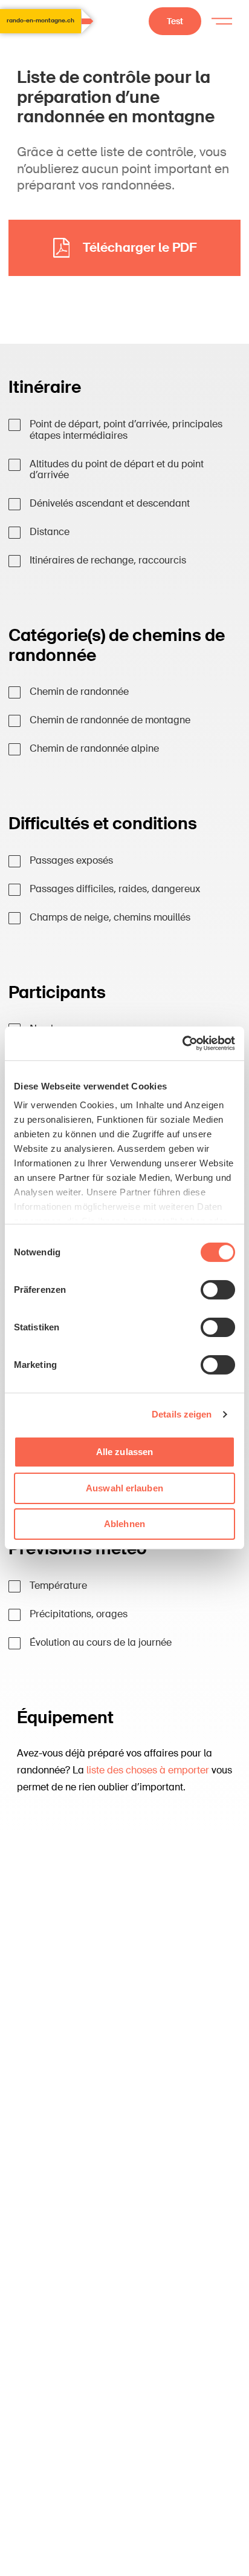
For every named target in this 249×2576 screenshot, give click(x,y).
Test (175, 21)
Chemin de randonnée (79, 692)
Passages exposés (71, 861)
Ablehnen (124, 1524)
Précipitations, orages (79, 1615)
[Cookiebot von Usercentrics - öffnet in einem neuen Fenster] (182, 1043)
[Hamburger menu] (222, 21)
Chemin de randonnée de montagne (110, 721)
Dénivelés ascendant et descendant (110, 504)
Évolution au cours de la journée (101, 1643)
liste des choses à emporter (148, 1770)
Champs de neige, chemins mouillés (110, 918)
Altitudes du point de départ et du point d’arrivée (117, 470)
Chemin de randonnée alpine (94, 749)
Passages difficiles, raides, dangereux (115, 889)
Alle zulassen (124, 1452)
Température (58, 1586)
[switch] (218, 1289)
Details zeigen (182, 1414)
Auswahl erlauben (124, 1488)
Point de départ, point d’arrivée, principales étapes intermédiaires (126, 430)
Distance (50, 532)
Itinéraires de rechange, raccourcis (108, 561)
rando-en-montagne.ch (40, 21)
